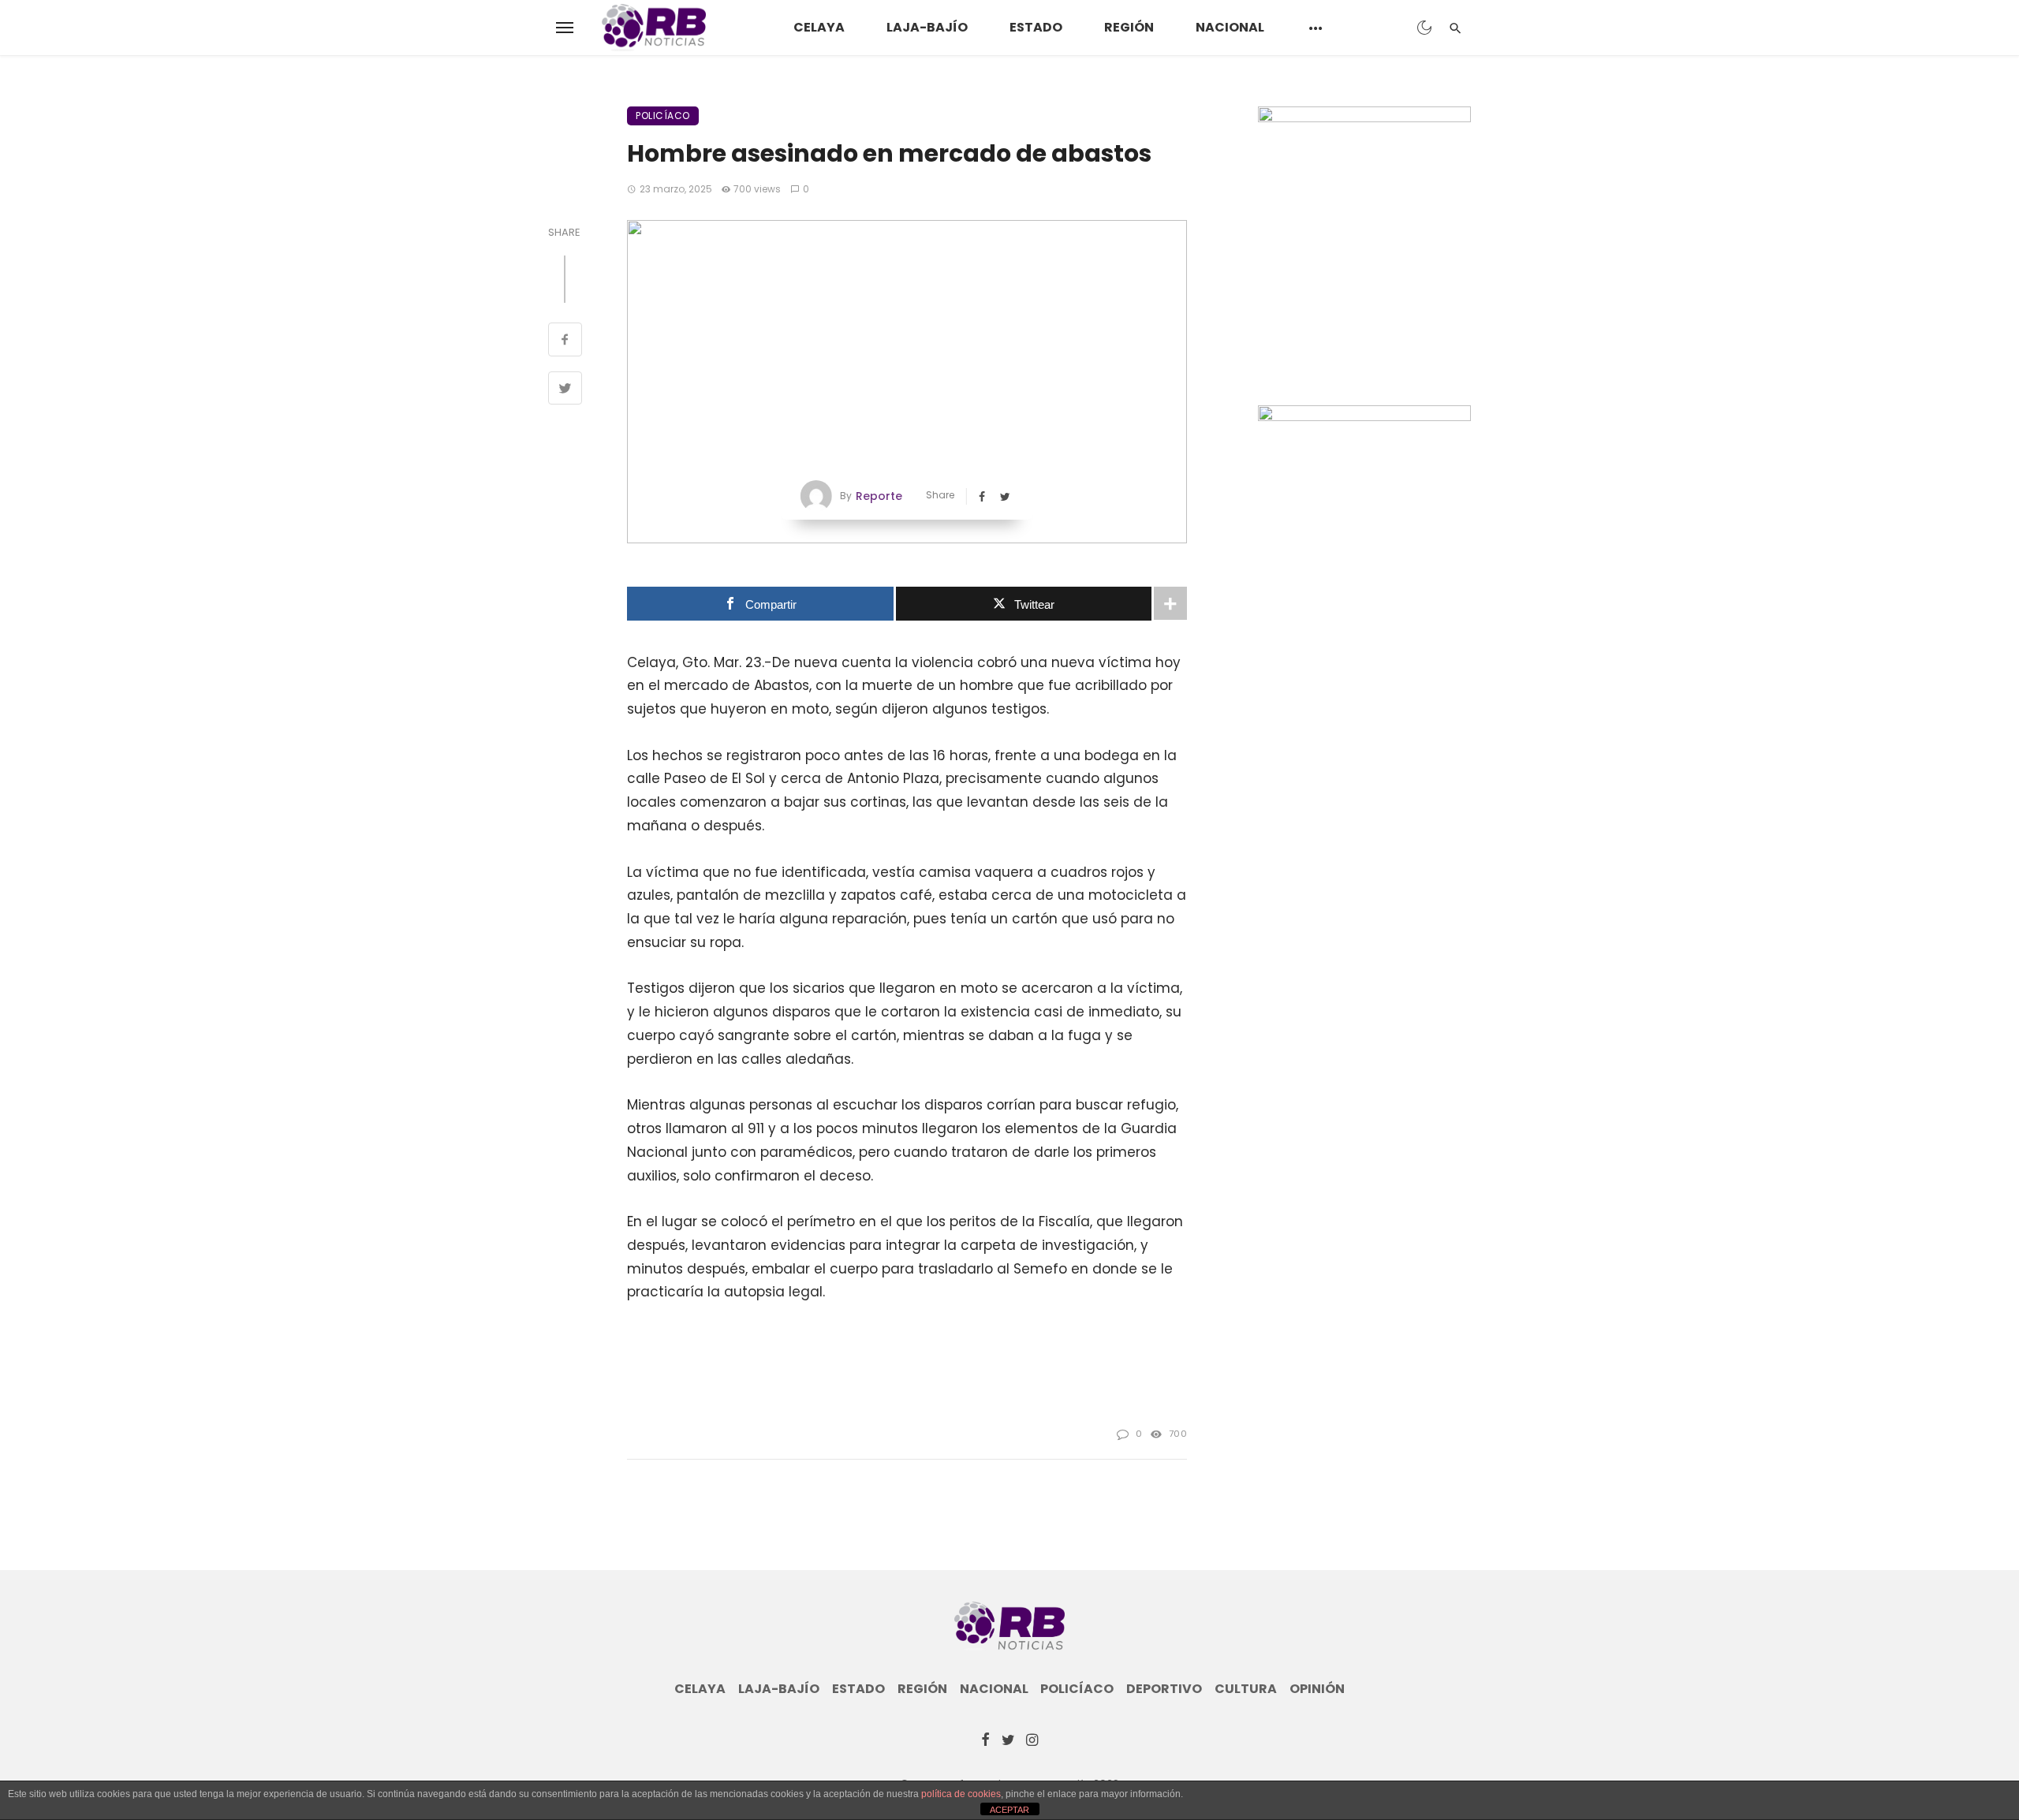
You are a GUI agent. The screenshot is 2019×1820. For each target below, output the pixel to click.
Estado (1036, 27)
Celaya (819, 27)
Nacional (1230, 27)
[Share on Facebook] (565, 341)
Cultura (1246, 1689)
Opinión (1317, 1689)
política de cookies (961, 1794)
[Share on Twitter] (565, 390)
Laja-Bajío (927, 27)
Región (1129, 27)
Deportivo (1164, 1689)
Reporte (879, 496)
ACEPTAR (1009, 1810)
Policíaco (663, 116)
